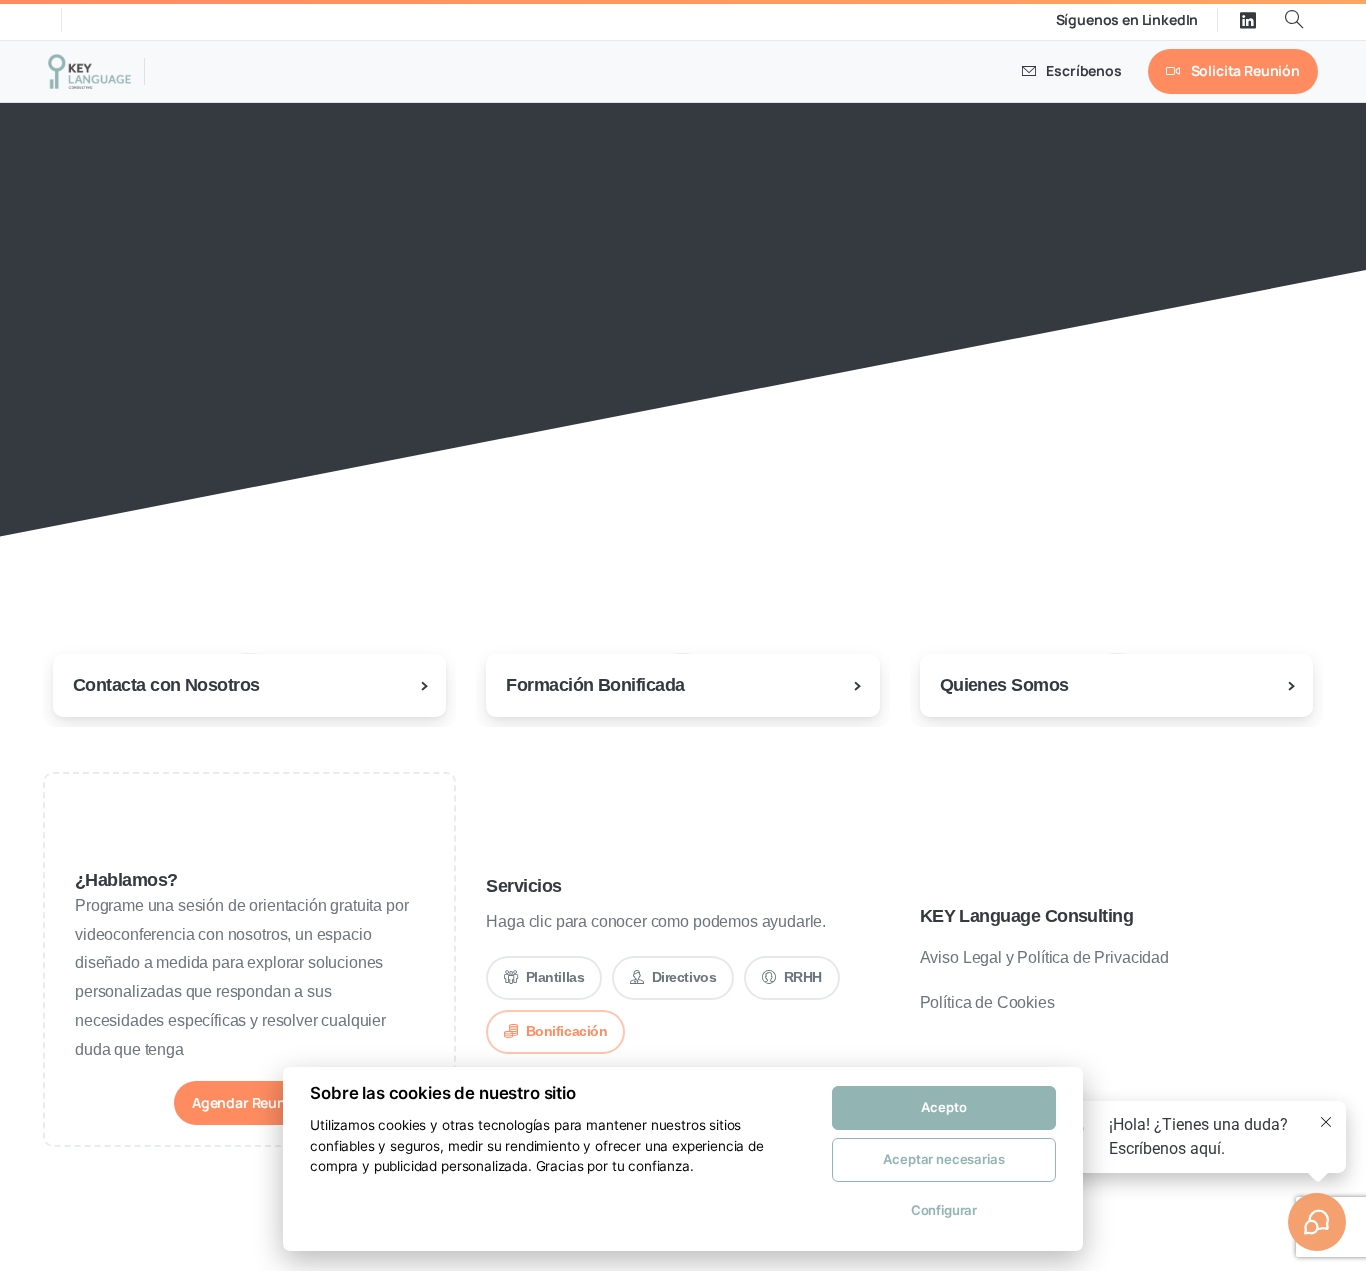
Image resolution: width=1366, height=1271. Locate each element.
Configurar (944, 1210)
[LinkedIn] (1248, 20)
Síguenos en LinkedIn (1127, 20)
